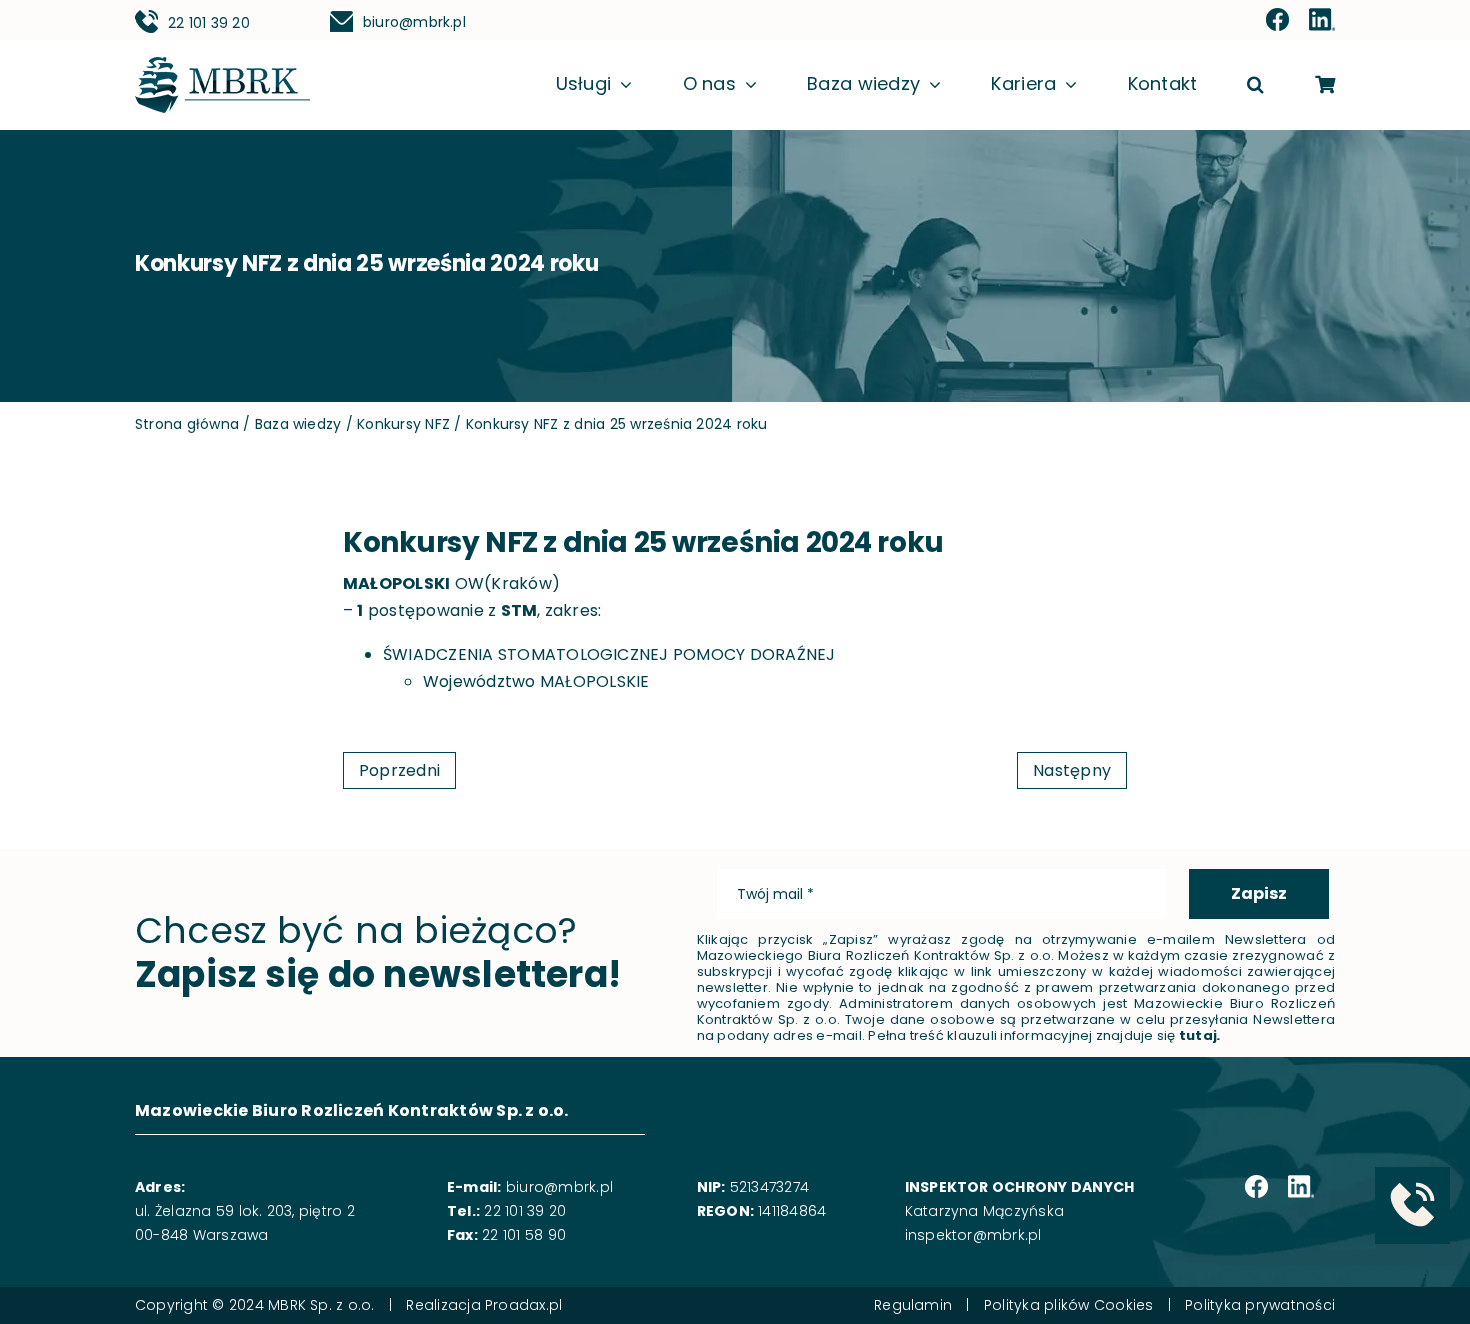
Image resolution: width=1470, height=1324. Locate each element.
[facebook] (1277, 20)
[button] (1255, 85)
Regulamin (913, 1305)
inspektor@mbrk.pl (973, 1235)
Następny (1072, 770)
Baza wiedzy (298, 424)
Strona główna (187, 424)
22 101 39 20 (209, 23)
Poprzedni (399, 770)
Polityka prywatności (1260, 1305)
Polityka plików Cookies (1069, 1305)
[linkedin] (1322, 20)
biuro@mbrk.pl (414, 22)
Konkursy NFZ (403, 424)
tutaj (1198, 1035)
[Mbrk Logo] (222, 64)
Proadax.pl (523, 1305)
